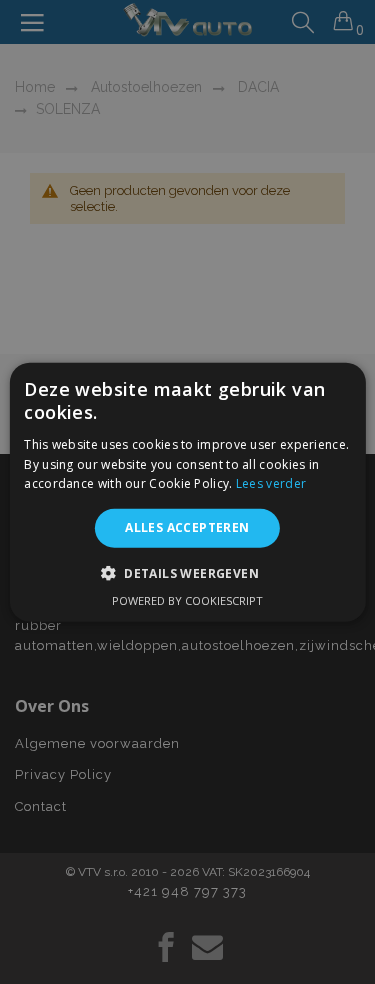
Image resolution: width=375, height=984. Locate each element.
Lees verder (271, 483)
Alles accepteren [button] (187, 527)
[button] (187, 572)
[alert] (187, 492)
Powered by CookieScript (187, 599)
